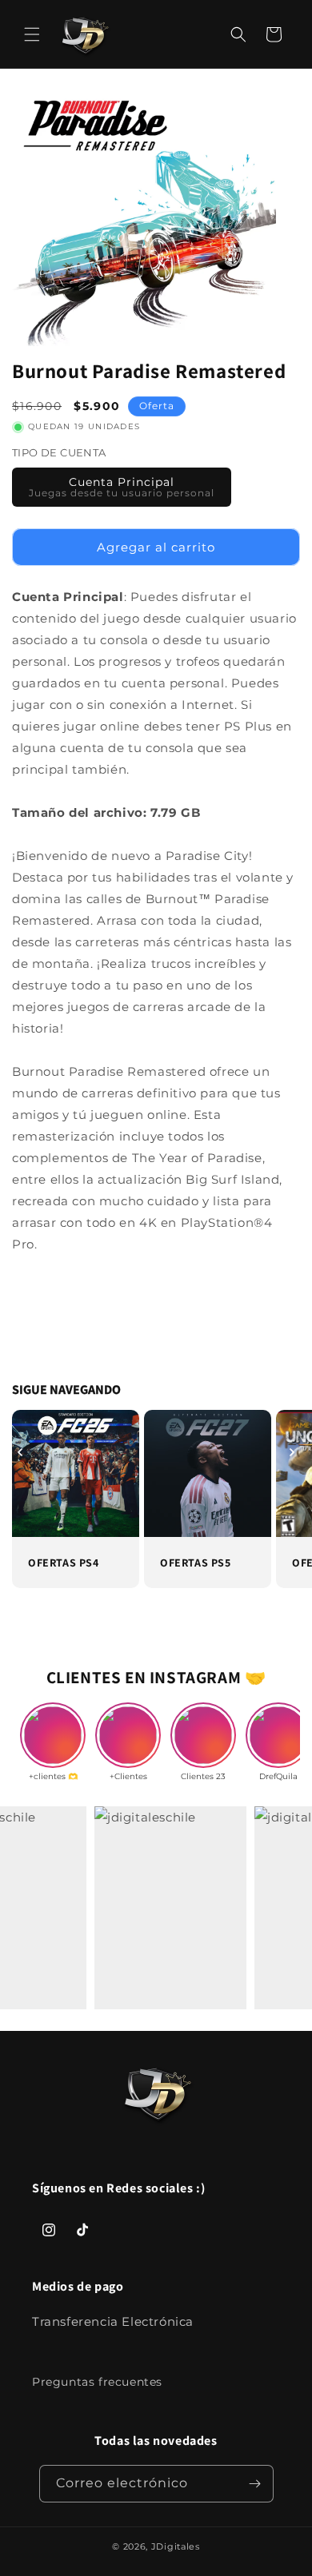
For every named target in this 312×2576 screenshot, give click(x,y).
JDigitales (176, 2546)
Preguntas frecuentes (97, 2382)
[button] (32, 34)
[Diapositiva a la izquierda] (20, 1452)
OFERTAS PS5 (196, 1563)
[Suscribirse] (255, 2484)
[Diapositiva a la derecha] (292, 1452)
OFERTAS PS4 (64, 1563)
